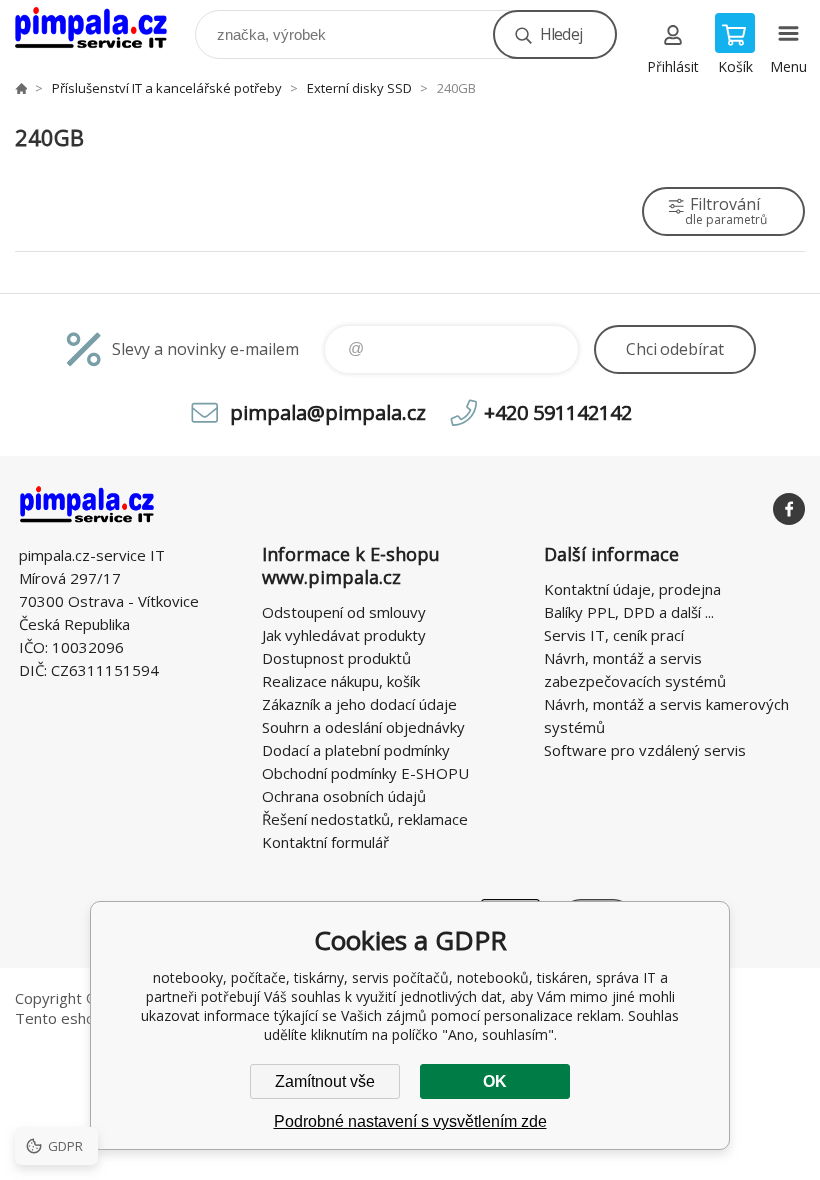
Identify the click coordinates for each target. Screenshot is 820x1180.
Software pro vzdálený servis (645, 750)
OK (495, 1081)
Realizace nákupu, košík (341, 681)
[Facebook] (789, 509)
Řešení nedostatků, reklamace (365, 819)
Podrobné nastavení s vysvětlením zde (410, 1121)
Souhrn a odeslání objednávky (363, 727)
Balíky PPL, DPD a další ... (629, 612)
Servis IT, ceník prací (614, 635)
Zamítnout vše (325, 1081)
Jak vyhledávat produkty (344, 635)
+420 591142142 (558, 412)
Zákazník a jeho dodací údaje (359, 704)
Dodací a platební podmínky (356, 750)
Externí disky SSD (359, 88)
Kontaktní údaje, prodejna (632, 589)
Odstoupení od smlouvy (344, 612)
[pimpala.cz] (21, 88)
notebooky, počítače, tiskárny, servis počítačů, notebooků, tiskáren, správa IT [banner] (103, 29)
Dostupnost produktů (336, 658)
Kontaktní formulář (325, 842)
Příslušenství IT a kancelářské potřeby (167, 88)
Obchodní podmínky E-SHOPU (365, 773)
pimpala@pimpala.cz (328, 412)
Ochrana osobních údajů (344, 796)
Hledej (561, 34)
